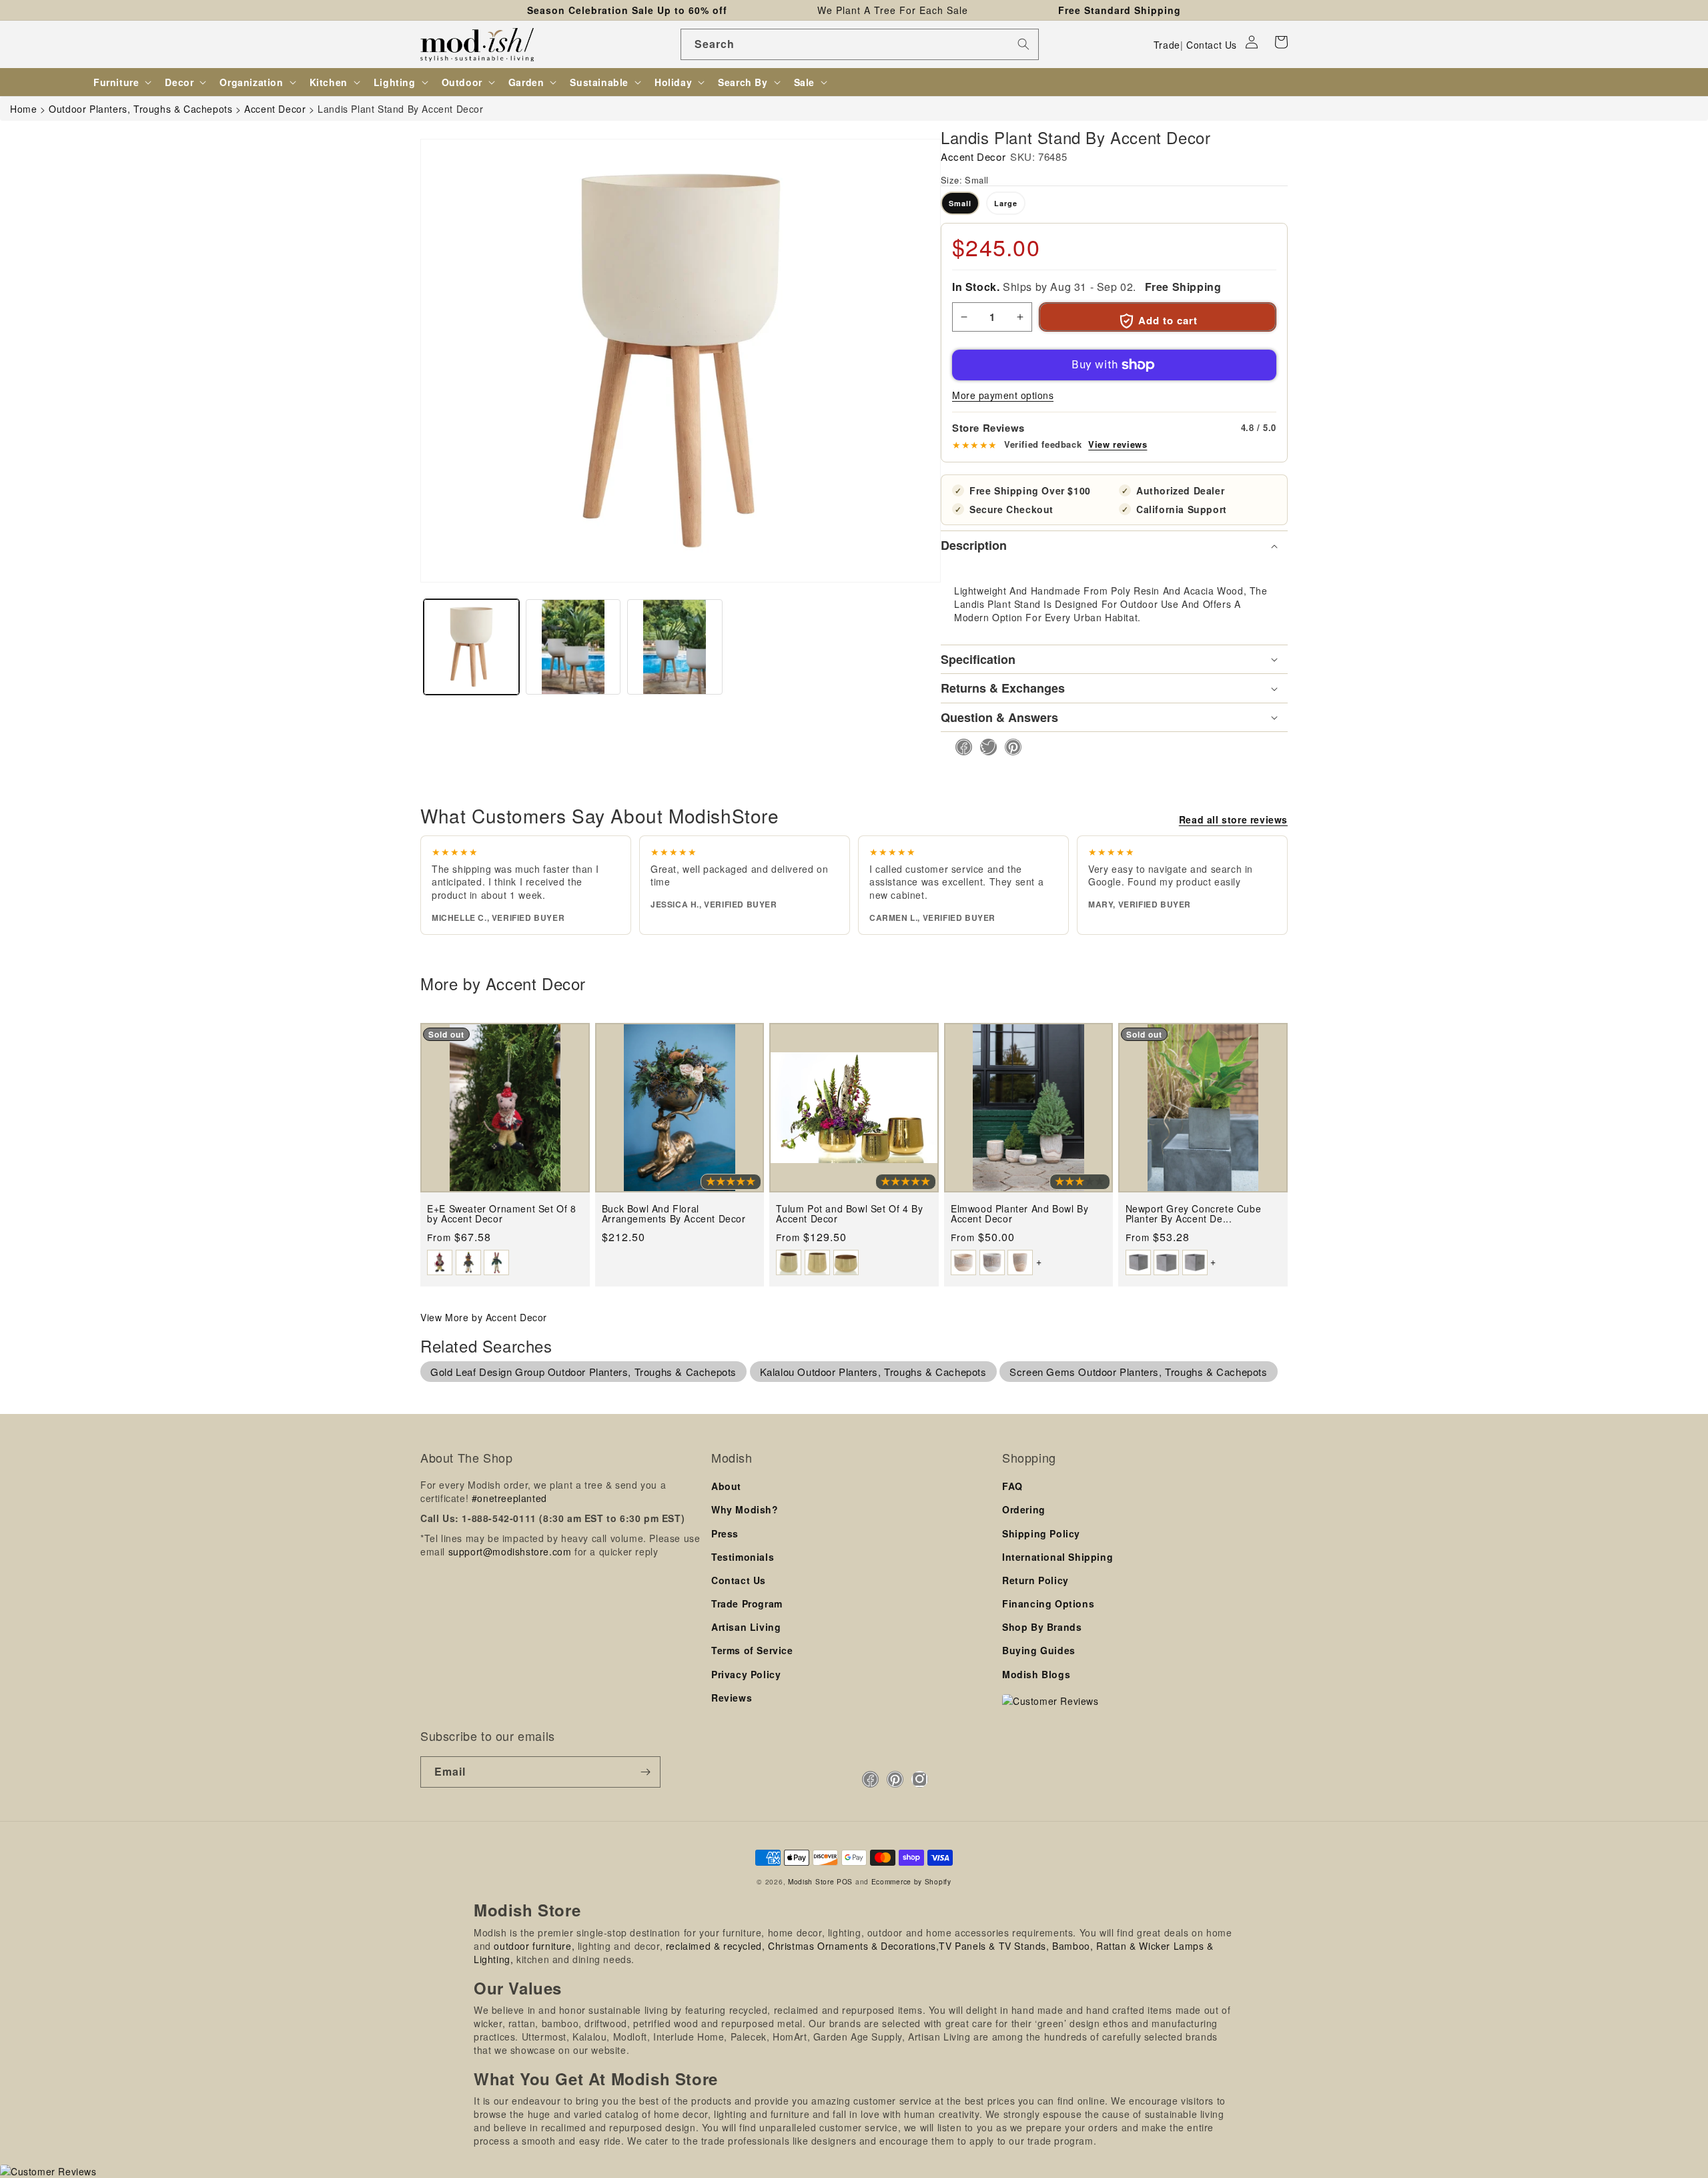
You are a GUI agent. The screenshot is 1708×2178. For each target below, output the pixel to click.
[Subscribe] (645, 1772)
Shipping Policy (1041, 1533)
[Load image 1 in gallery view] (471, 647)
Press (725, 1533)
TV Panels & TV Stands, (994, 1946)
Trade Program (747, 1603)
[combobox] (860, 44)
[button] (1281, 42)
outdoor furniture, (534, 1946)
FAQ (1012, 1486)
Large (1006, 203)
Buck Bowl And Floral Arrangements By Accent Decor (674, 1214)
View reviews (1118, 444)
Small (960, 203)
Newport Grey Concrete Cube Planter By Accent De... (1194, 1214)
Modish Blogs (1036, 1674)
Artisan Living (746, 1627)
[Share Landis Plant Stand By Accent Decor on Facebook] (960, 747)
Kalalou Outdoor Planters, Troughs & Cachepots (873, 1372)
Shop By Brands (1042, 1627)
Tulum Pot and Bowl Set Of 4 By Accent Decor (849, 1214)
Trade (1167, 45)
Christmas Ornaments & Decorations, (853, 1946)
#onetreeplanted (509, 1498)
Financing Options (1048, 1603)
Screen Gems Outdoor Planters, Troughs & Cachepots (1138, 1372)
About (726, 1486)
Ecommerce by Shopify (911, 1881)
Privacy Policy (746, 1674)
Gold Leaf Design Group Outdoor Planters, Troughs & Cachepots (583, 1372)
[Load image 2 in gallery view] (573, 647)
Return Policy (1035, 1580)
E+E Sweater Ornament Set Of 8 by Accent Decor (501, 1214)
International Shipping (1057, 1557)
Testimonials (743, 1557)
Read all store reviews (1233, 819)
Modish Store (811, 1881)
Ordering (1024, 1509)
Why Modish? (745, 1509)
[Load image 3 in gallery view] (675, 647)
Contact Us (1212, 45)
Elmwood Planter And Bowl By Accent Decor (1019, 1214)
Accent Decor (973, 156)
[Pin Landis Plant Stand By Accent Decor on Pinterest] (1009, 747)
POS (845, 1881)
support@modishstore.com (510, 1551)
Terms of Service (752, 1650)
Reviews (732, 1698)
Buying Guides (1039, 1650)
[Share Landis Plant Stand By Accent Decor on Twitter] (984, 747)
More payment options (1003, 395)
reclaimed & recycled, (716, 1946)
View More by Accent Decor (484, 1317)
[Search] (1023, 44)
